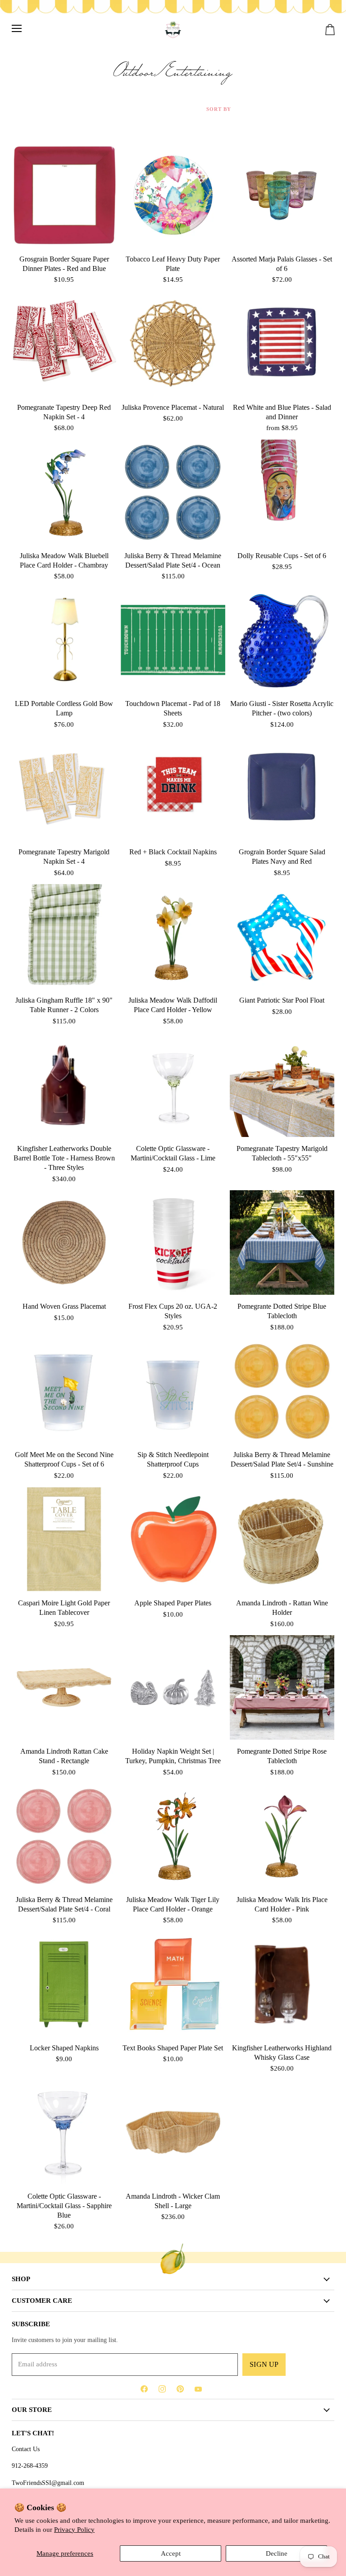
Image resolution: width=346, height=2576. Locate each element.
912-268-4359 (30, 2466)
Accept (171, 2553)
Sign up (264, 2364)
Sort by (219, 109)
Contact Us (26, 2449)
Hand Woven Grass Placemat (64, 1306)
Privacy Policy (74, 2530)
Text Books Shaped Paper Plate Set (173, 2048)
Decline (277, 2553)
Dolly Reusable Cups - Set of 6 (282, 556)
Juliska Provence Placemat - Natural (173, 407)
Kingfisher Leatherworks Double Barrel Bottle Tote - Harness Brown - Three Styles (64, 1158)
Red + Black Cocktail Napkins (173, 852)
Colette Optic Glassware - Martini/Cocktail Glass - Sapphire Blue (64, 2206)
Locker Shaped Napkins (64, 2048)
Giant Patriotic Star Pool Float (282, 1000)
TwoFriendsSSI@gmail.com (48, 2483)
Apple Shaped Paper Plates (173, 1603)
